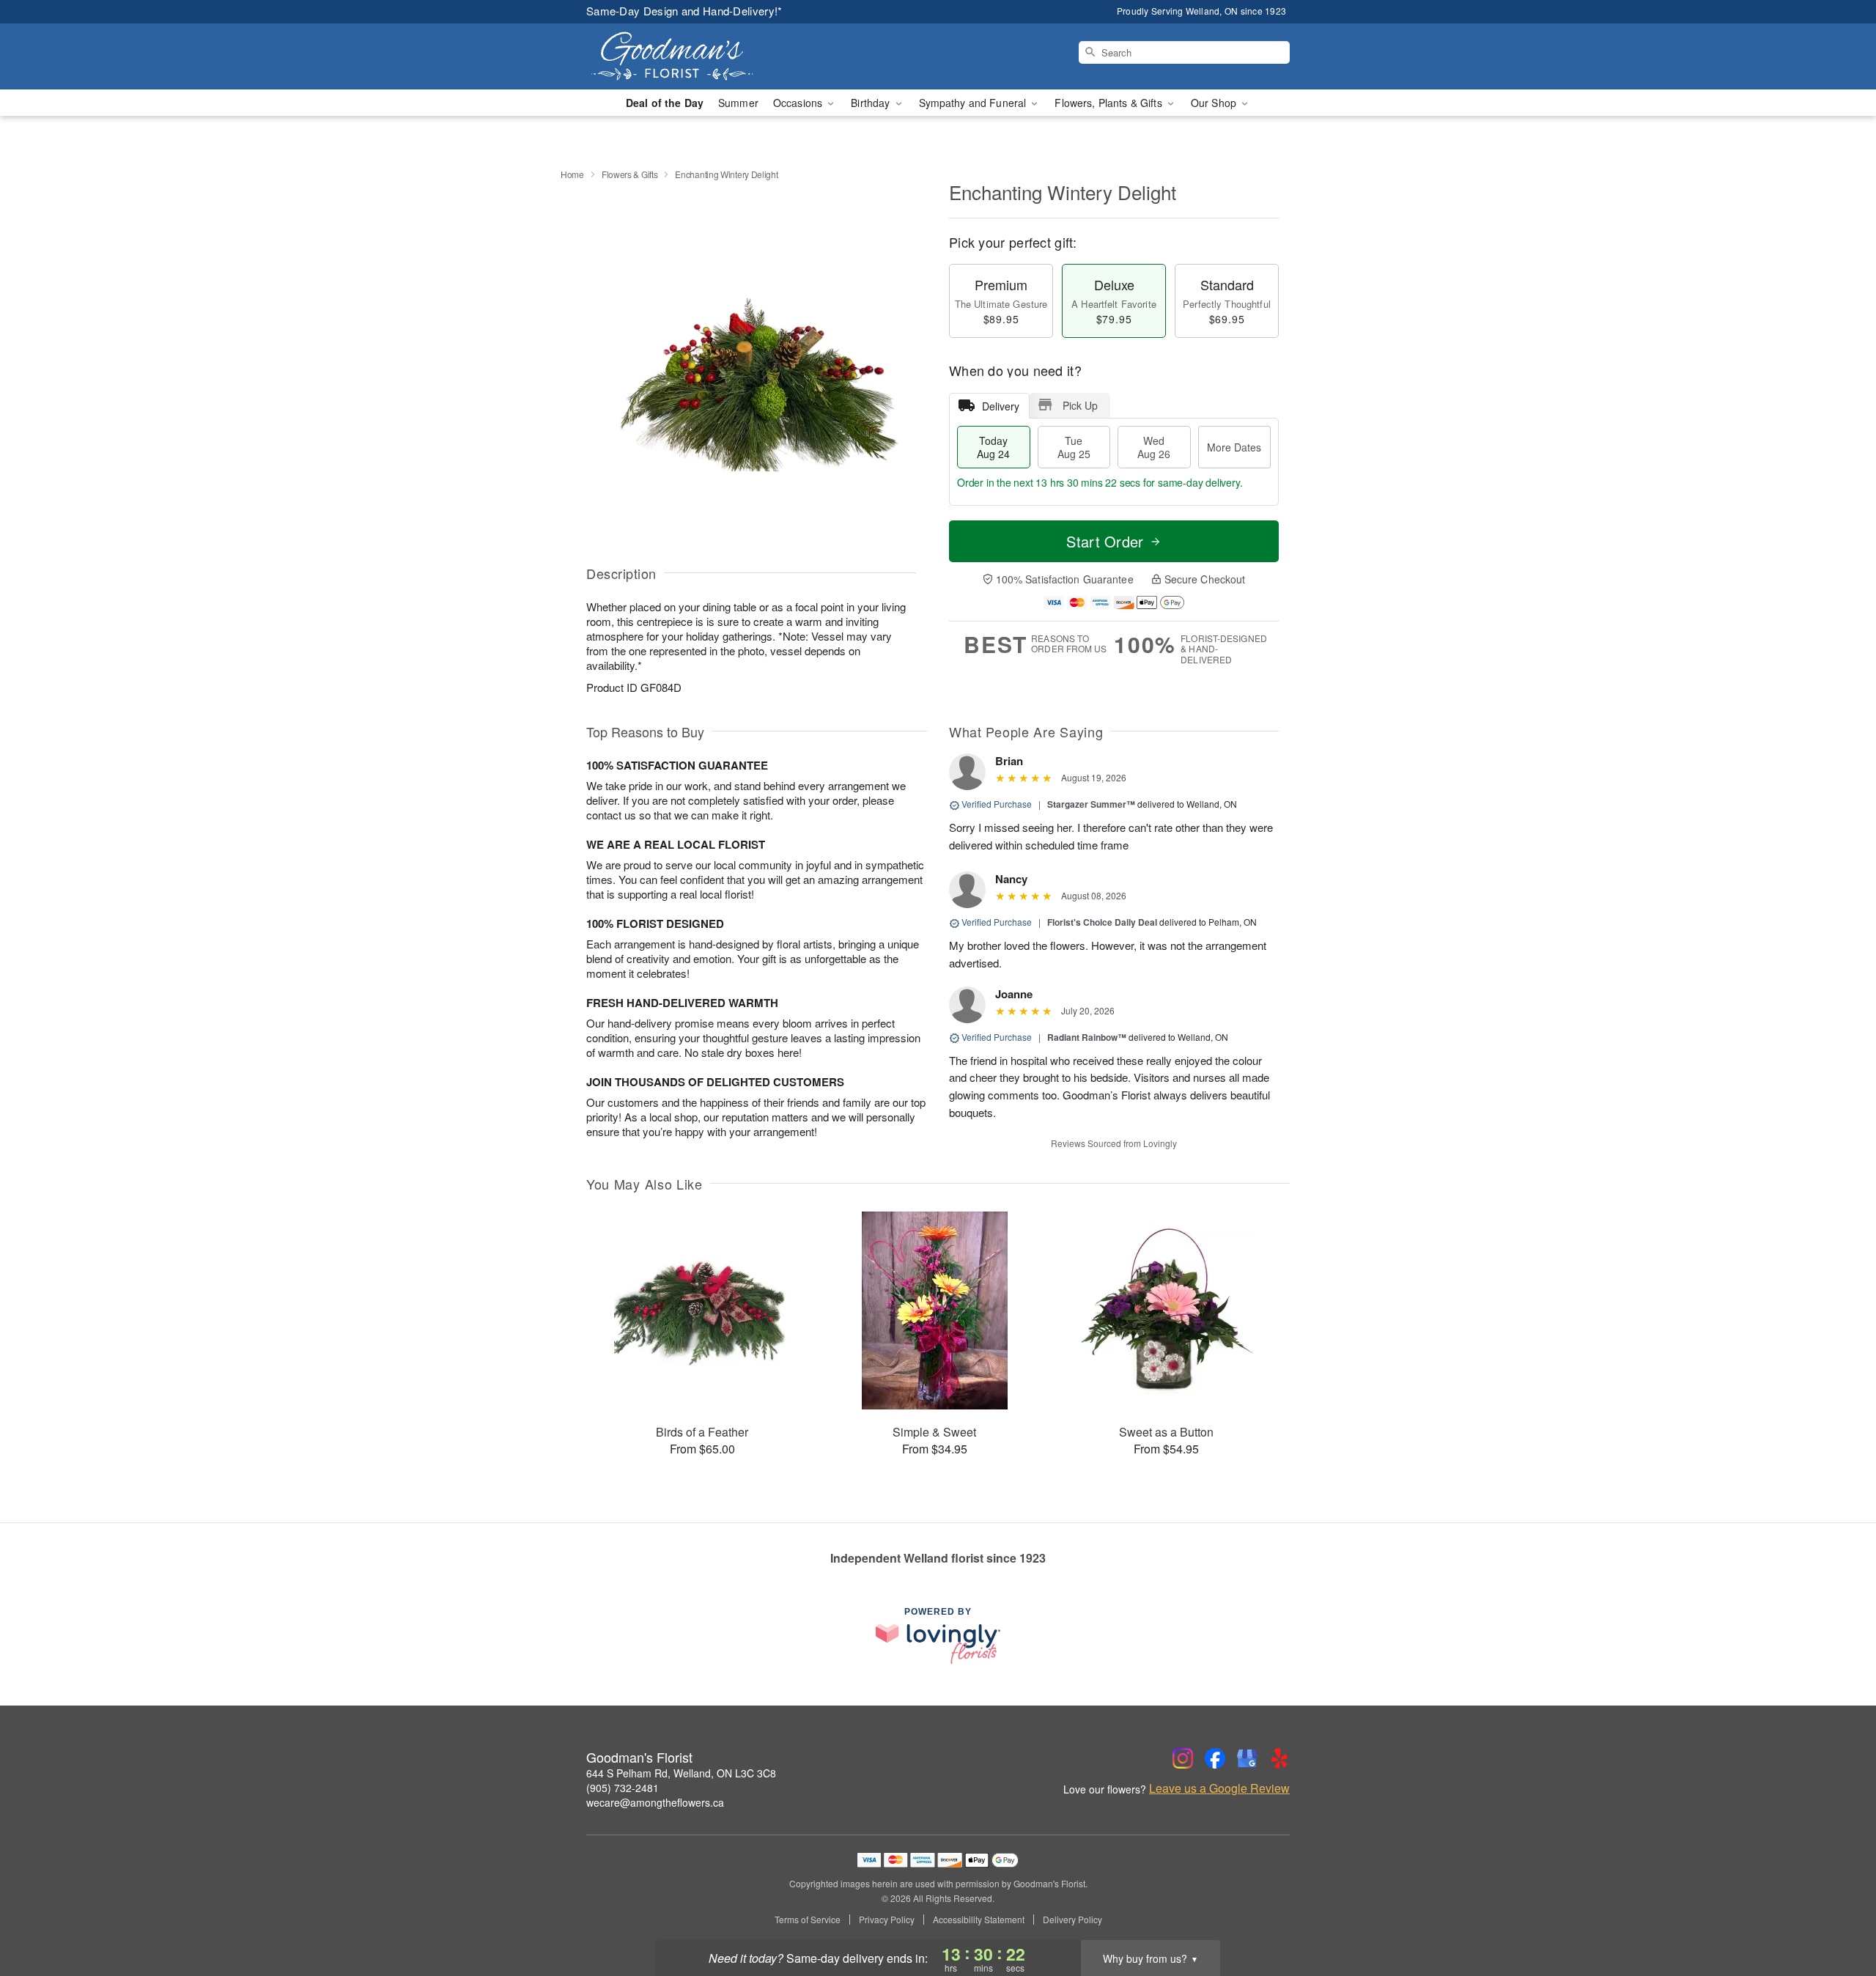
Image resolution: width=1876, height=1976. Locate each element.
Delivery (1001, 406)
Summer (738, 103)
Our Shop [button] (1215, 103)
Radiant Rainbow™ (1087, 1037)
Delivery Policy (1072, 1920)
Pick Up (1080, 405)
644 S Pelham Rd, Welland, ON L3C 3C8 (681, 1773)
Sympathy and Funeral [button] (974, 103)
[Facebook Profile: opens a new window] (1215, 1758)
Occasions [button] (799, 103)
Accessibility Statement (979, 1920)
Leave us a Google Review (1219, 1788)
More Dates (1234, 447)
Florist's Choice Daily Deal (1102, 922)
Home (572, 174)
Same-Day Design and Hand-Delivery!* (684, 11)
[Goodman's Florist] (692, 56)
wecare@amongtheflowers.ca (655, 1802)
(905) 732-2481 (623, 1788)
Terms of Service (808, 1920)
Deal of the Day (665, 103)
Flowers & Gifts (630, 174)
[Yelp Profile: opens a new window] (1279, 1758)
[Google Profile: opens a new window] (1247, 1758)
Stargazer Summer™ (1091, 804)
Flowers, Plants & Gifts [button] (1109, 103)
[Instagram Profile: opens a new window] (1183, 1758)
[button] (1838, 1914)
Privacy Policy (887, 1920)
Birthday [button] (872, 103)
